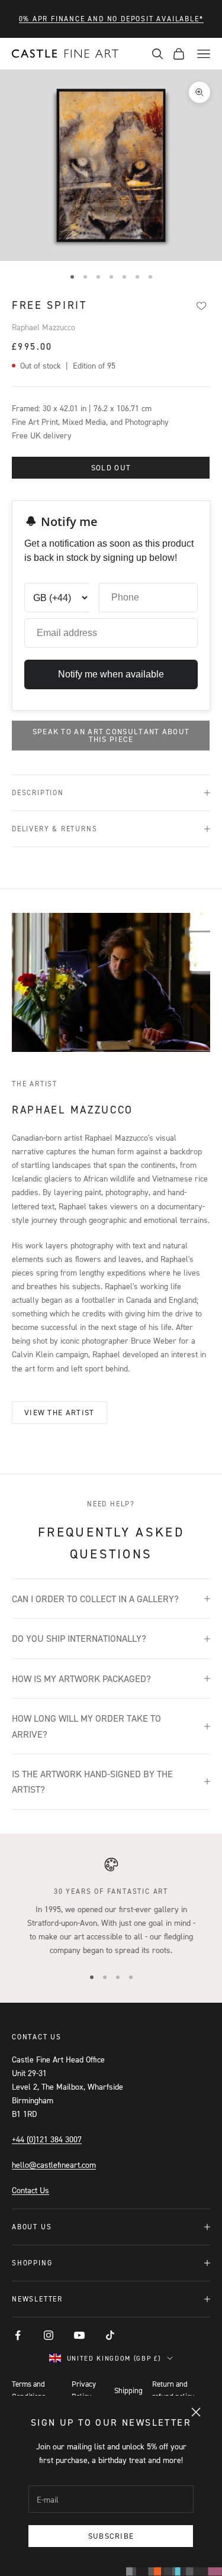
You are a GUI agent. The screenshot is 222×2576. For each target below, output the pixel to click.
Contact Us (30, 2190)
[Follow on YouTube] (79, 2335)
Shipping (128, 2390)
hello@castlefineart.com (54, 2165)
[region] (111, 1907)
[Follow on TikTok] (110, 2335)
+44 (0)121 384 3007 (47, 2139)
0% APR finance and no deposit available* (111, 19)
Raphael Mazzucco (44, 327)
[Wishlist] (201, 306)
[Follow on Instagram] (49, 2335)
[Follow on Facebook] (18, 2335)
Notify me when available (111, 674)
